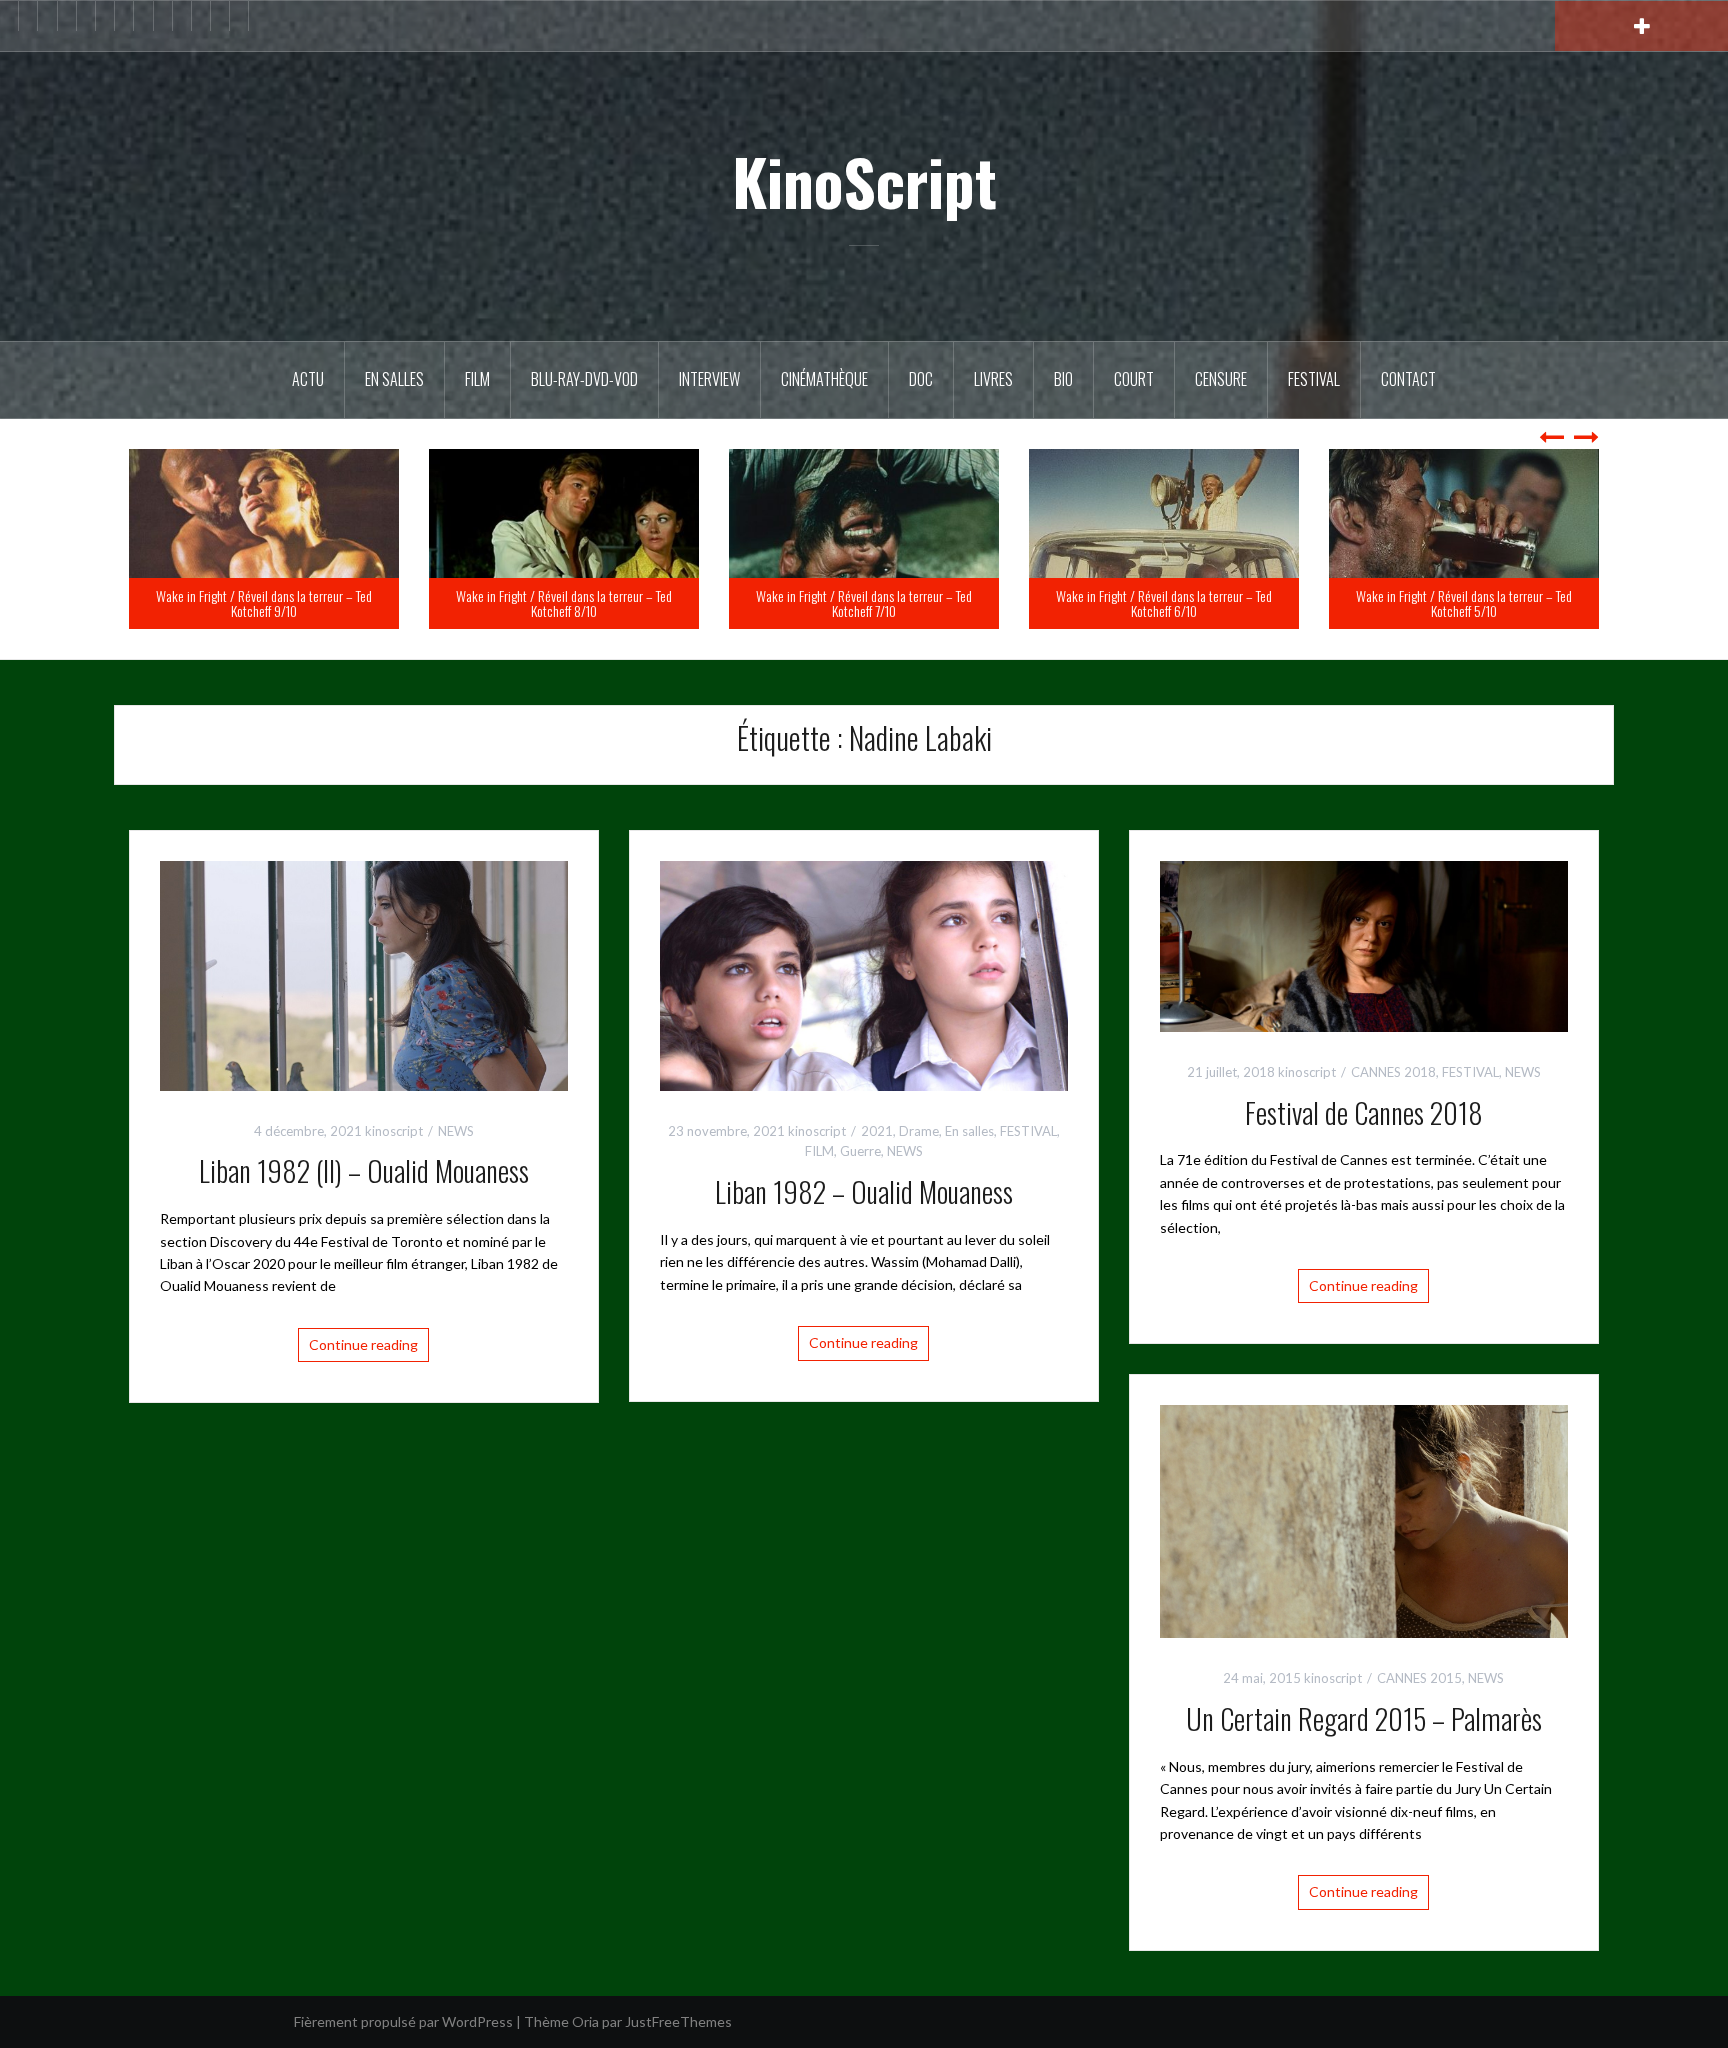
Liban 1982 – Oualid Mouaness (864, 1191)
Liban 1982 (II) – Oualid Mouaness (364, 1170)
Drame (919, 1131)
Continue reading (363, 1344)
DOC (921, 379)
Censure (1221, 379)
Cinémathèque (824, 379)
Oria (585, 2021)
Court (1134, 379)
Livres (993, 379)
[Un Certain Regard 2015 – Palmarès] (1364, 1519)
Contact (1408, 379)
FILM (477, 379)
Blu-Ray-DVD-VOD (584, 379)
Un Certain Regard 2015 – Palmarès (1364, 1718)
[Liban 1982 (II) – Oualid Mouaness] (364, 973)
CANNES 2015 (1419, 1678)
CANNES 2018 (1393, 1072)
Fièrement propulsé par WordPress (403, 2021)
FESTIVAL (1028, 1131)
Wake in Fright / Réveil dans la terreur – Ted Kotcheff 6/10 (1464, 603)
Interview (709, 379)
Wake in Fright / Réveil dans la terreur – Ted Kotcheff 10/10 (264, 603)
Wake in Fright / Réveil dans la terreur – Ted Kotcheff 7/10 (1164, 603)
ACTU (308, 379)
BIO (1063, 379)
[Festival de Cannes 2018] (1364, 944)
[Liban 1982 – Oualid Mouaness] (864, 973)
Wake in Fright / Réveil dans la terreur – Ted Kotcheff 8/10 (864, 603)
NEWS (456, 1131)
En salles (394, 379)
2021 (877, 1131)
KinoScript (864, 181)
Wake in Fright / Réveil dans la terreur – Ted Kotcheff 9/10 (564, 603)
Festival (1314, 379)
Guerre (860, 1151)
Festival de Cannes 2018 (1364, 1112)
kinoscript (394, 1131)
